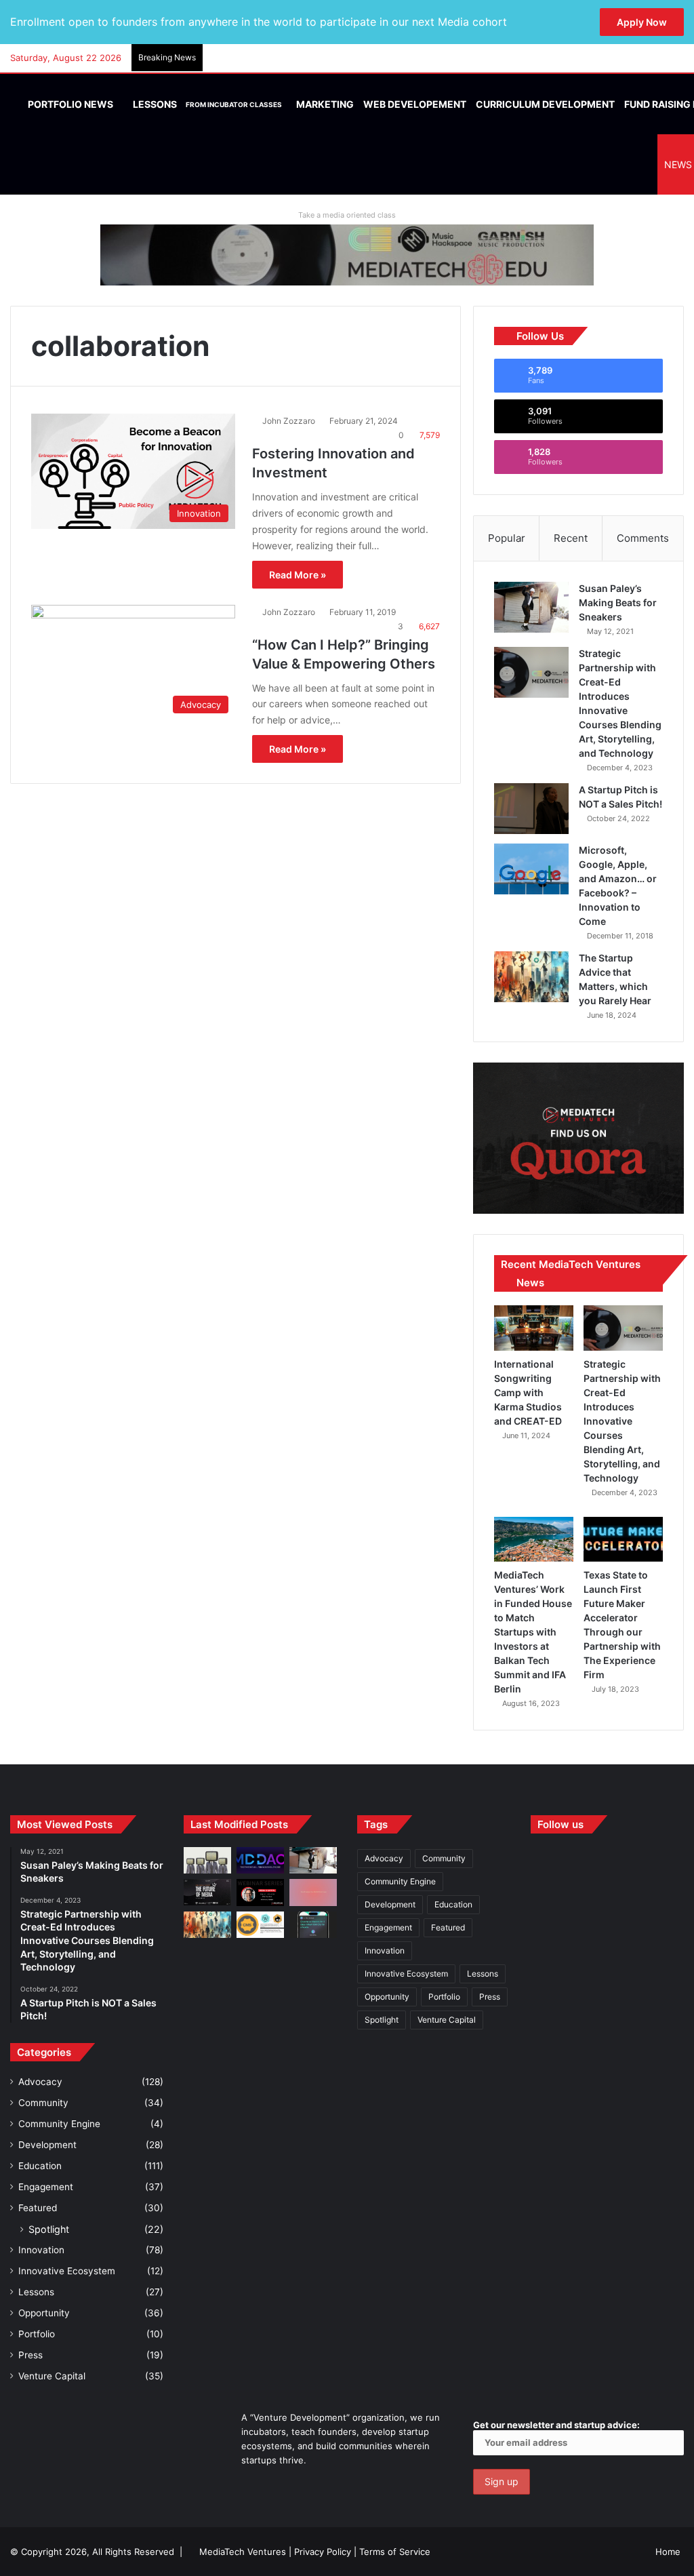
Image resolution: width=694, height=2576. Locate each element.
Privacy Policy (323, 2552)
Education (40, 2166)
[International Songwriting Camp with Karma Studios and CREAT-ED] (534, 1328)
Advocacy (40, 2082)
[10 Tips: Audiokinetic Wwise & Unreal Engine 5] (313, 1892)
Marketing (325, 104)
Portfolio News (69, 104)
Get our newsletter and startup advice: (556, 2425)
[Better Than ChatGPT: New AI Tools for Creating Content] (313, 1925)
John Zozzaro (289, 421)
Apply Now (642, 22)
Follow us (560, 1824)
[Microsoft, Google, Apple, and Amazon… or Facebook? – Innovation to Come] (531, 869)
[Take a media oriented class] (347, 254)
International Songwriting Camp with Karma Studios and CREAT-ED (528, 1392)
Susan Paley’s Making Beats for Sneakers (618, 602)
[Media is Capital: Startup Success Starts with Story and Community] (260, 1892)
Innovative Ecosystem (67, 2271)
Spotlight (49, 2229)
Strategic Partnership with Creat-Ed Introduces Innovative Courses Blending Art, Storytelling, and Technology (622, 1421)
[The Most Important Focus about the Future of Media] (207, 1892)
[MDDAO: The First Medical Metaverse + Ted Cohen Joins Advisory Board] (260, 1860)
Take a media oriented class (347, 215)
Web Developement (415, 104)
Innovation (41, 2250)
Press (30, 2355)
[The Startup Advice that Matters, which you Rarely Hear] (531, 977)
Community (43, 2103)
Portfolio (37, 2334)
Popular (507, 538)
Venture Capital (52, 2376)
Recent (571, 538)
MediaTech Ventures (243, 2552)
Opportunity (44, 2313)
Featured (38, 2208)
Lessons (206, 104)
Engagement (46, 2187)
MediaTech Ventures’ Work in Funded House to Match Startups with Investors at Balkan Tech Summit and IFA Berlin (533, 1632)
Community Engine (59, 2124)
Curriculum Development (545, 104)
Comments (643, 538)
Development (47, 2145)
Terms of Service (395, 2552)
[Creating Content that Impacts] (260, 1925)
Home (668, 2552)
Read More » (298, 575)
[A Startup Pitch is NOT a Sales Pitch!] (531, 809)
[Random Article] (653, 58)
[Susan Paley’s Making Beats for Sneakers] (531, 607)
